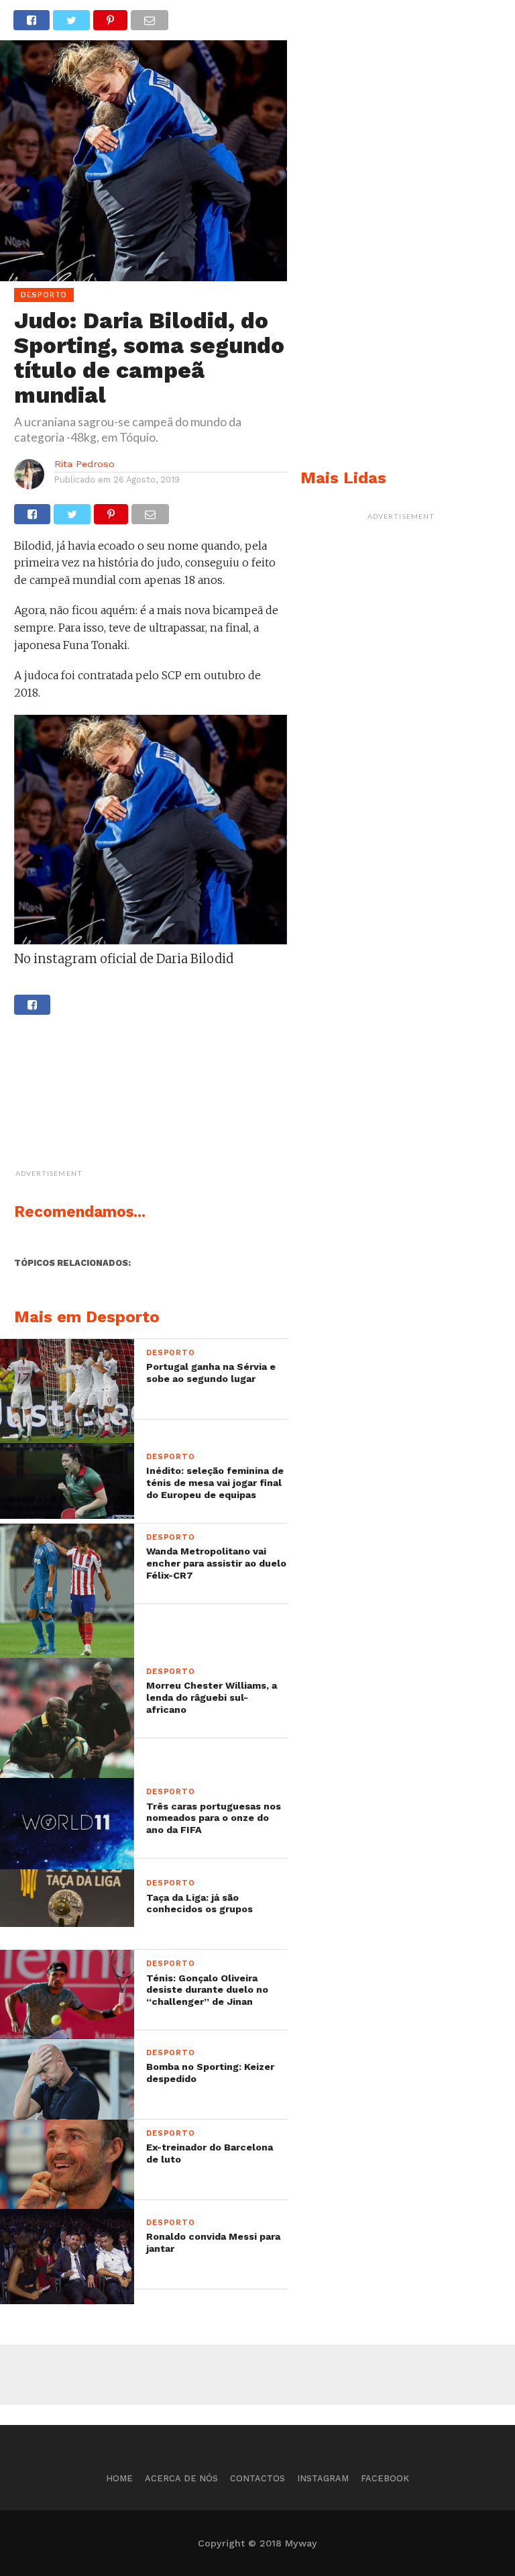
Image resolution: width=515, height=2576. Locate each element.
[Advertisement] (185, 1099)
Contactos (257, 2478)
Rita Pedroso (84, 464)
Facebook (385, 2478)
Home (119, 2478)
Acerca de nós (181, 2478)
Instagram (323, 2478)
